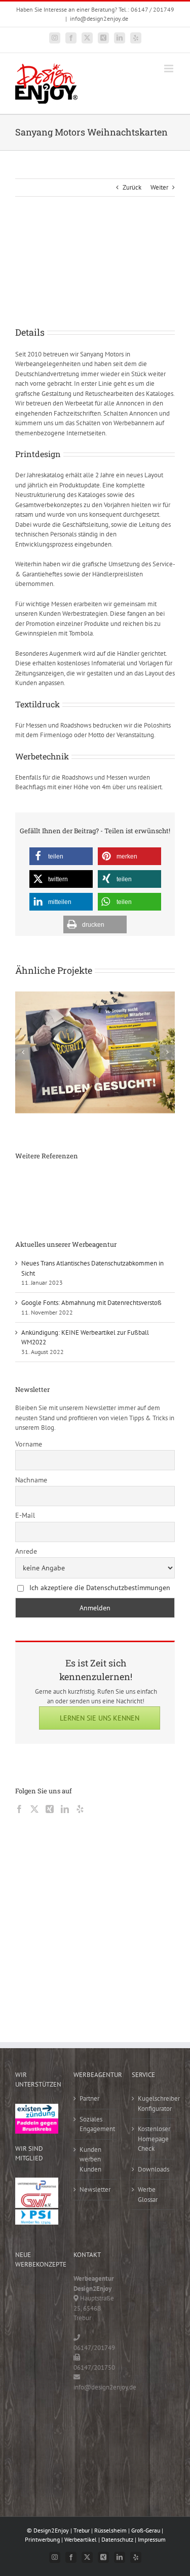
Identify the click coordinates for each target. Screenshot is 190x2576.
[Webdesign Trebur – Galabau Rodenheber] (69, 1182)
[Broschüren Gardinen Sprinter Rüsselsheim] (33, 1206)
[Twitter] (34, 1809)
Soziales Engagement (96, 2124)
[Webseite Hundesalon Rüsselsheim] (69, 1206)
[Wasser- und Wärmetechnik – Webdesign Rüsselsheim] (30, 2419)
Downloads (154, 2169)
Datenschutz (117, 2539)
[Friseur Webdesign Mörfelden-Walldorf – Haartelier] (30, 2460)
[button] (61, 856)
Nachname (31, 1480)
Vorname (29, 1444)
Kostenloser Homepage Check (154, 2139)
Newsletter (95, 2189)
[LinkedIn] (65, 1809)
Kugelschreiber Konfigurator (154, 2104)
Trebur (82, 2530)
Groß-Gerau (146, 2530)
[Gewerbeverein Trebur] (37, 2198)
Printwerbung (42, 2539)
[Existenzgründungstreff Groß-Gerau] (37, 2109)
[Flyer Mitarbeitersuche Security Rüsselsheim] (142, 1182)
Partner (89, 2098)
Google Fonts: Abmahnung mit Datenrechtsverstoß (91, 1303)
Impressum (152, 2539)
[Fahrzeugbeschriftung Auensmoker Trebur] (106, 1182)
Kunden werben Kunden (90, 2159)
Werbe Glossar (148, 2195)
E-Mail (25, 1515)
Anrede (26, 1551)
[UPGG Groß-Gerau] (37, 2182)
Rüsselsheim (110, 2530)
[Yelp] (80, 1809)
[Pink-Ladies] (37, 2123)
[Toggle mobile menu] (169, 69)
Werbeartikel (81, 2539)
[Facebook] (19, 1809)
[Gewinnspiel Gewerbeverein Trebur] (30, 2440)
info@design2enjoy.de (99, 18)
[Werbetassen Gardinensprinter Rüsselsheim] (33, 1182)
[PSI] (37, 2214)
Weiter (159, 187)
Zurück (132, 187)
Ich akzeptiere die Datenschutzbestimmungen (100, 1588)
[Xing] (50, 1809)
